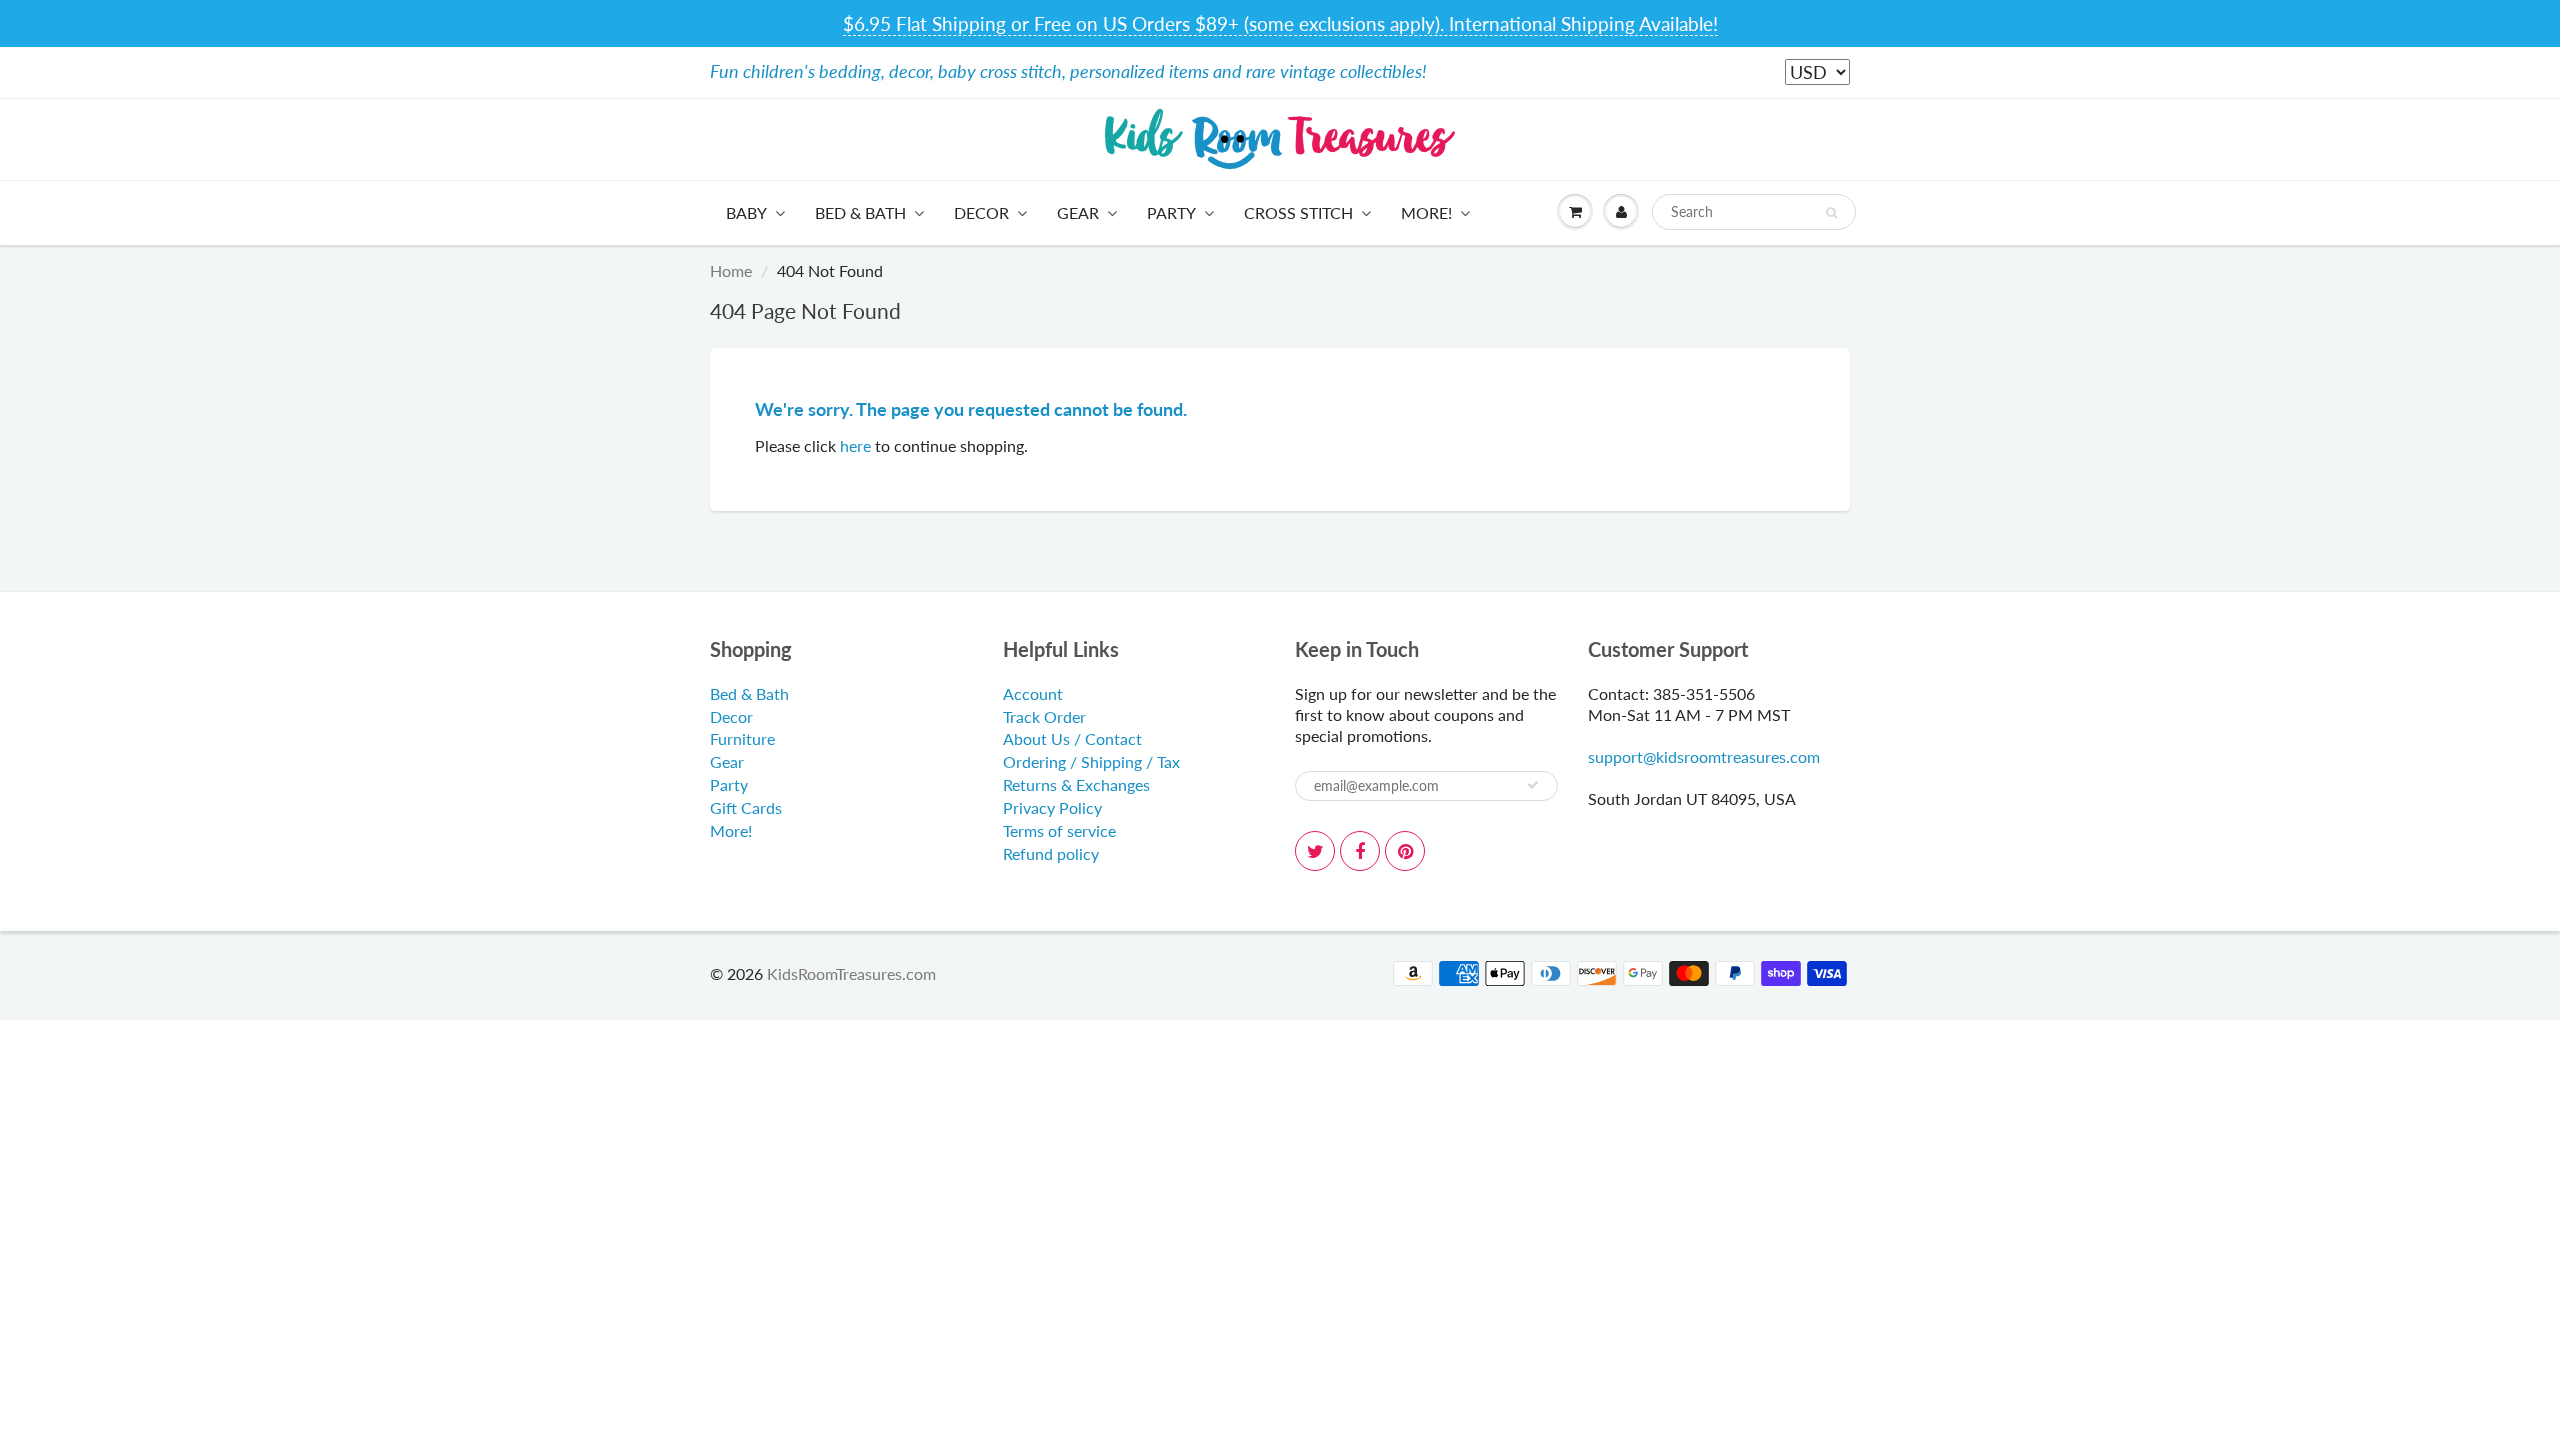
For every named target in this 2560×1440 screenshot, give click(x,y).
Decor (981, 212)
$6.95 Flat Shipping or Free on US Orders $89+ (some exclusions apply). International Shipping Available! (1280, 23)
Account (1033, 693)
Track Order (1044, 716)
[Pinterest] (1405, 851)
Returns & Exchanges (1076, 784)
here (855, 445)
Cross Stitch (1298, 212)
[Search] (1831, 213)
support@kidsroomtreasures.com (1704, 756)
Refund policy (1051, 853)
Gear (1078, 212)
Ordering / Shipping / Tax (1091, 761)
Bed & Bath (860, 212)
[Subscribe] (1533, 785)
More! (1426, 212)
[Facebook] (1360, 851)
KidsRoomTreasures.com (851, 973)
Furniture (742, 738)
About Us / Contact (1072, 738)
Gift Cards (746, 807)
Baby (746, 212)
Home (731, 270)
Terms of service (1059, 830)
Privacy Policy (1052, 807)
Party (1171, 212)
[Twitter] (1315, 851)
